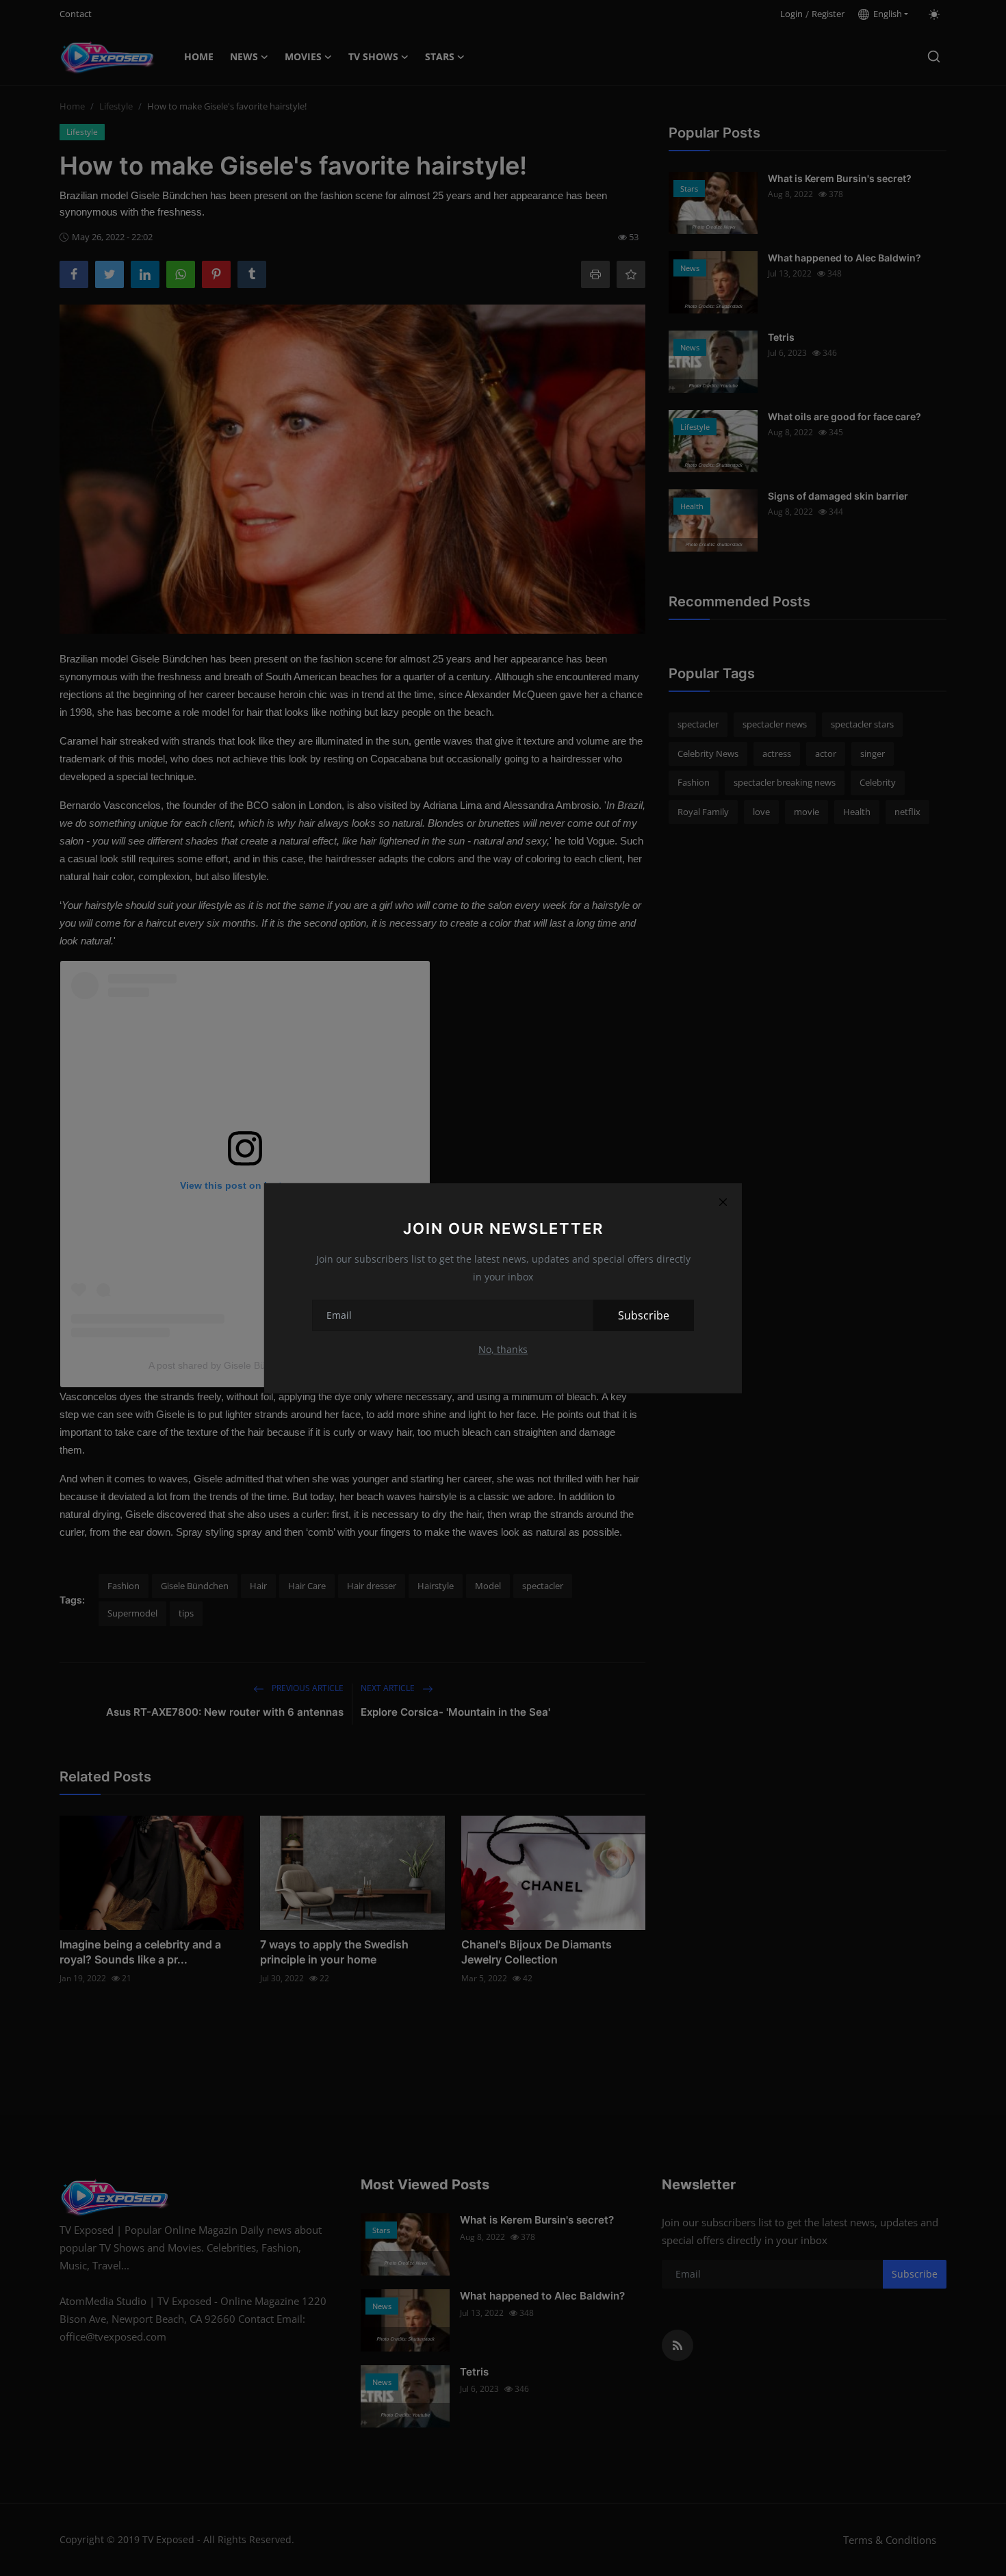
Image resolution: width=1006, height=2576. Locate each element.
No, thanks (503, 1349)
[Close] (723, 1202)
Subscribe (644, 1315)
